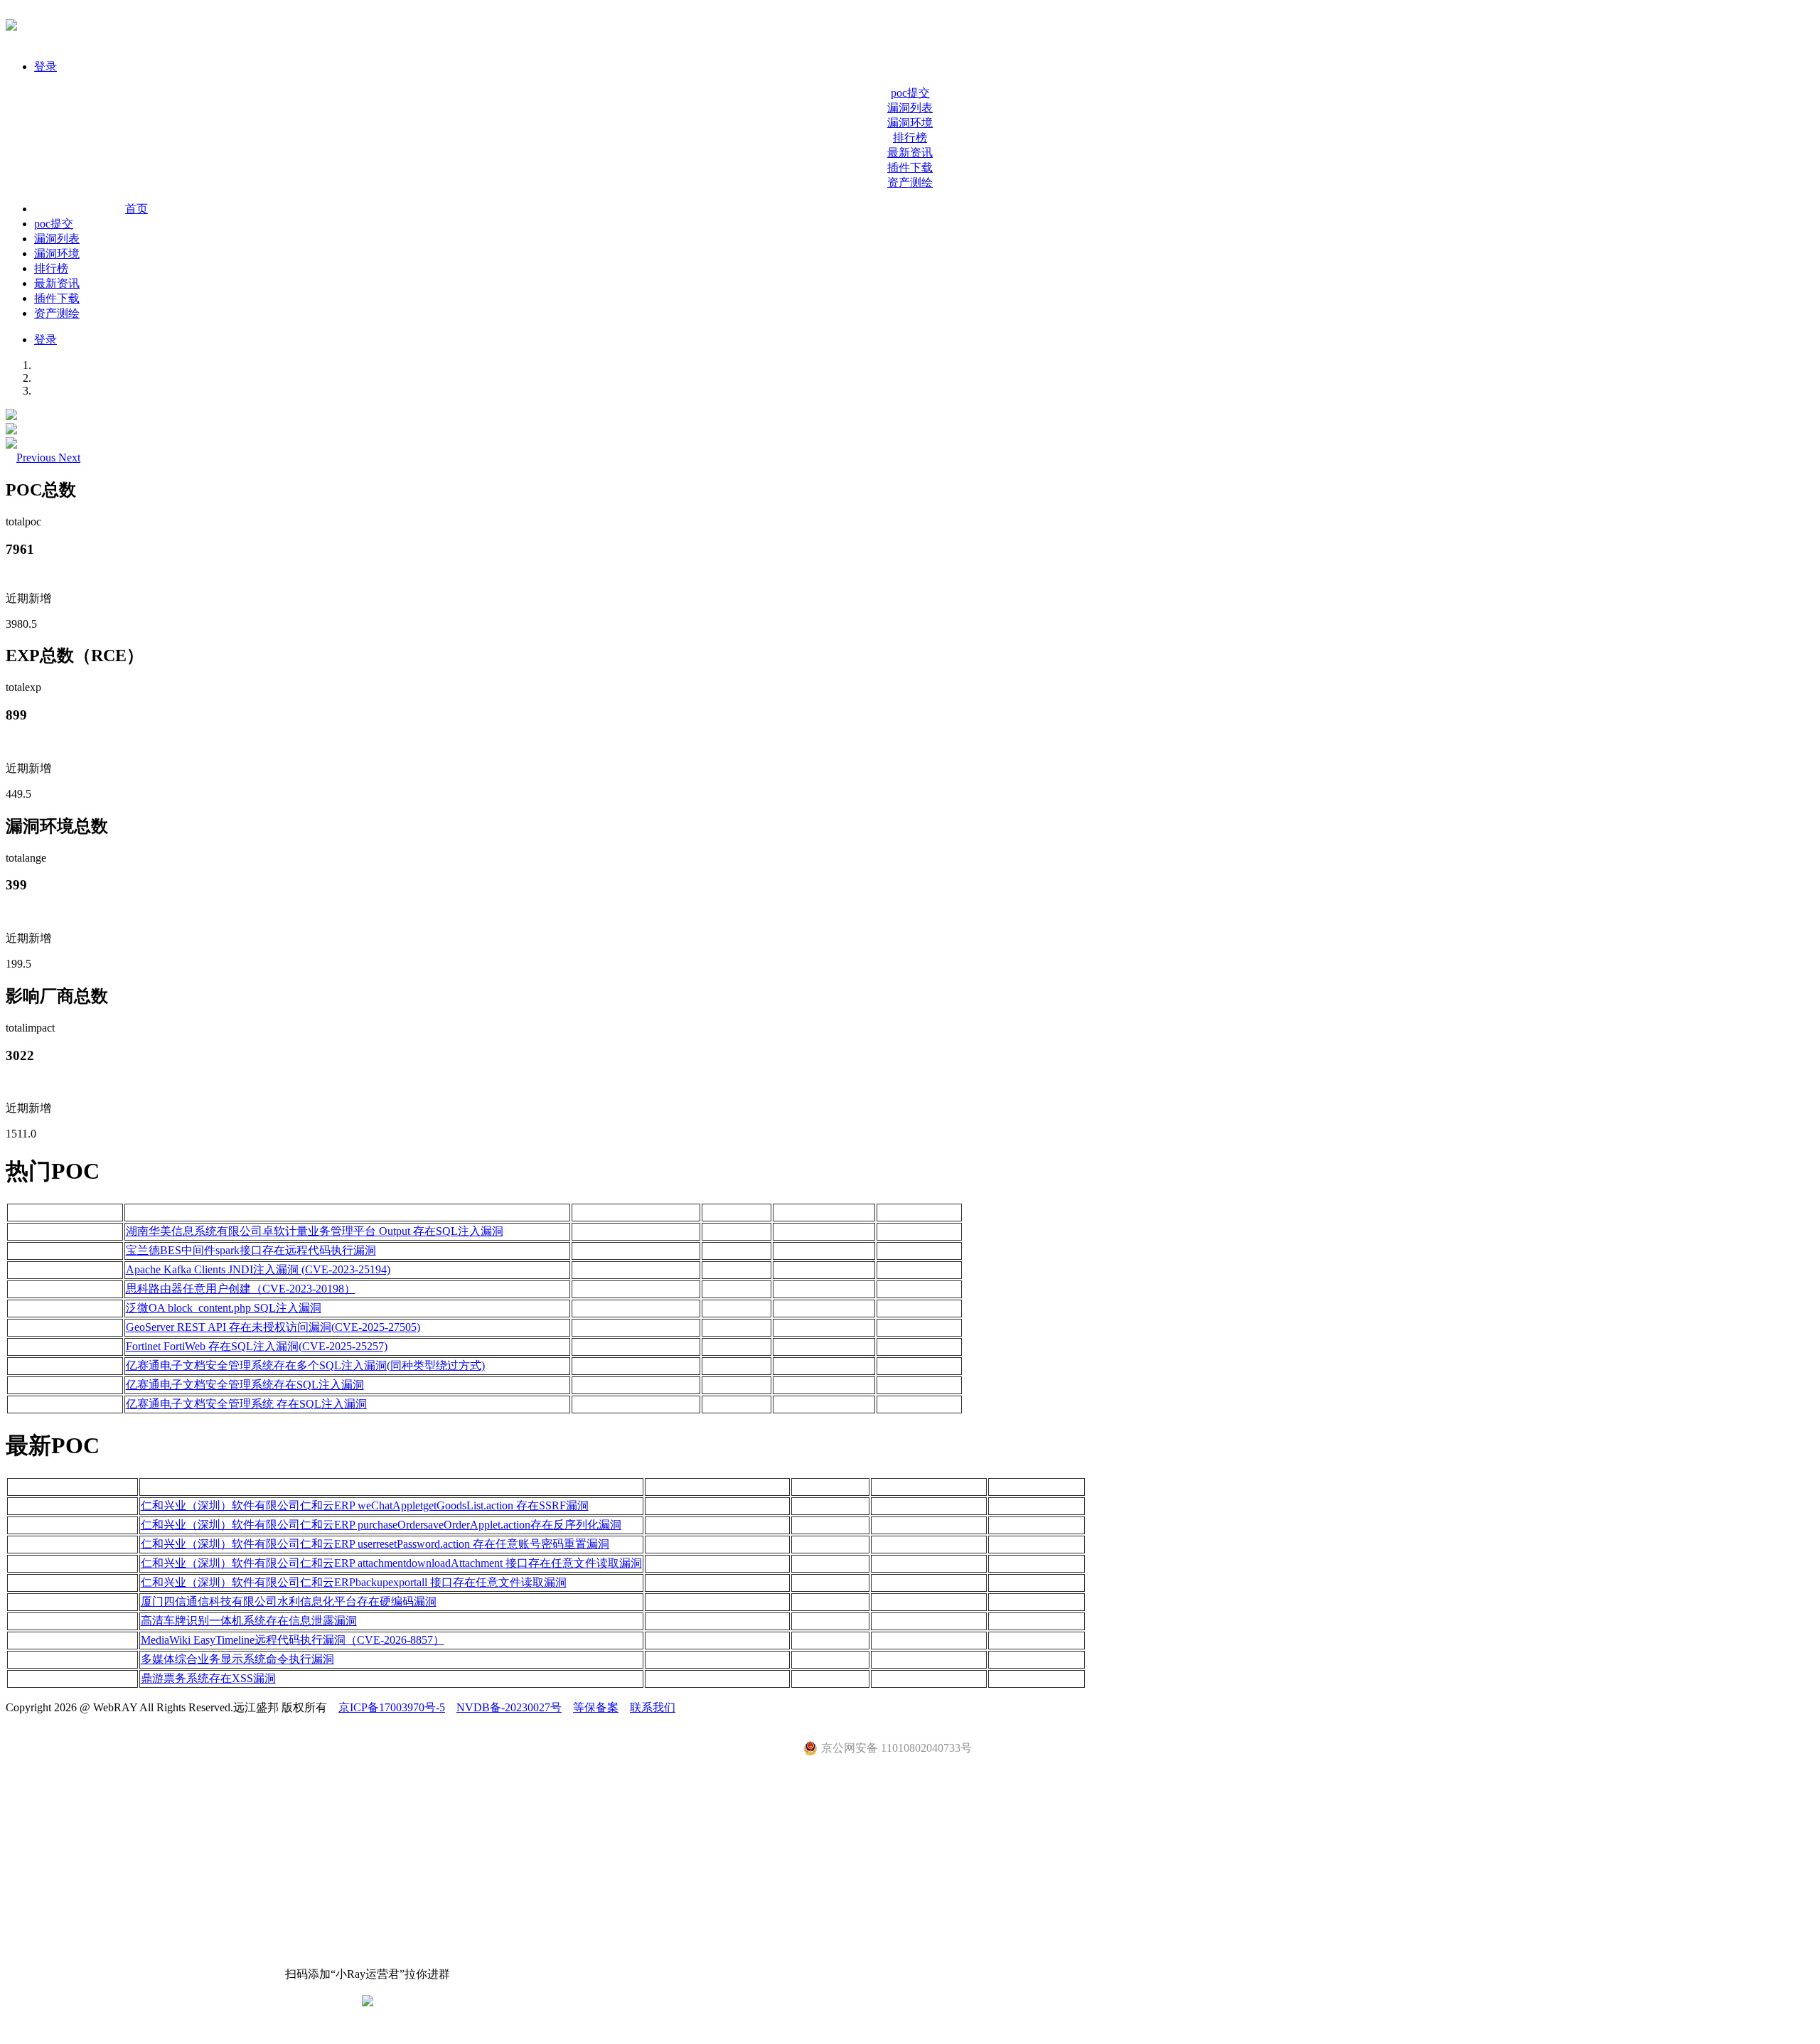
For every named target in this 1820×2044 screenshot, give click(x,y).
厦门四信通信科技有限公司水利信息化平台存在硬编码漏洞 (289, 1601)
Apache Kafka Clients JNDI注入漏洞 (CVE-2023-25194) (258, 1269)
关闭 (17, 2030)
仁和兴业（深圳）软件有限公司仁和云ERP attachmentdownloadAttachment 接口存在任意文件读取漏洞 (391, 1563)
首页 (136, 209)
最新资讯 (910, 153)
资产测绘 (910, 182)
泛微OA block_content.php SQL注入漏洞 (224, 1308)
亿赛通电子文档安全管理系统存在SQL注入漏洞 (245, 1385)
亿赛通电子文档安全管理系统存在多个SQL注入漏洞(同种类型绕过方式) (305, 1365)
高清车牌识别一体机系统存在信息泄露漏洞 (249, 1621)
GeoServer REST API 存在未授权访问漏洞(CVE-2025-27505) (273, 1327)
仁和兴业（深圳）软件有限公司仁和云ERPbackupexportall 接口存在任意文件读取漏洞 (354, 1582)
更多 (1792, 1445)
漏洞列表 (910, 108)
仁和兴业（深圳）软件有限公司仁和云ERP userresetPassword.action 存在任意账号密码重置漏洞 (375, 1544)
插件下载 (910, 167)
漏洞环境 (910, 123)
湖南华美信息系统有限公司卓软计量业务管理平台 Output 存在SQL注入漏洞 (315, 1231)
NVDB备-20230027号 (509, 1707)
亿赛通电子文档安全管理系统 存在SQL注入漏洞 (246, 1404)
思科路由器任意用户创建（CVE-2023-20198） (241, 1289)
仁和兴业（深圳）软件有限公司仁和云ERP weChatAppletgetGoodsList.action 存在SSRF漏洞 (365, 1505)
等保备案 (596, 1707)
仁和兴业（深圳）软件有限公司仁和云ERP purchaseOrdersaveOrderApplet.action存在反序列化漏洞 (381, 1525)
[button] (37, 458)
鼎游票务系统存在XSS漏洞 (208, 1678)
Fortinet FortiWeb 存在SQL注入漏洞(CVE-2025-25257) (257, 1346)
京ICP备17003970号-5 (392, 1707)
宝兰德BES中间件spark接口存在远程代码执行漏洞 (251, 1250)
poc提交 (910, 93)
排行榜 (910, 138)
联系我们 (653, 1707)
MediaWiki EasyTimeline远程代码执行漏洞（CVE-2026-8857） (293, 1640)
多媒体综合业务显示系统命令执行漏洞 (237, 1659)
